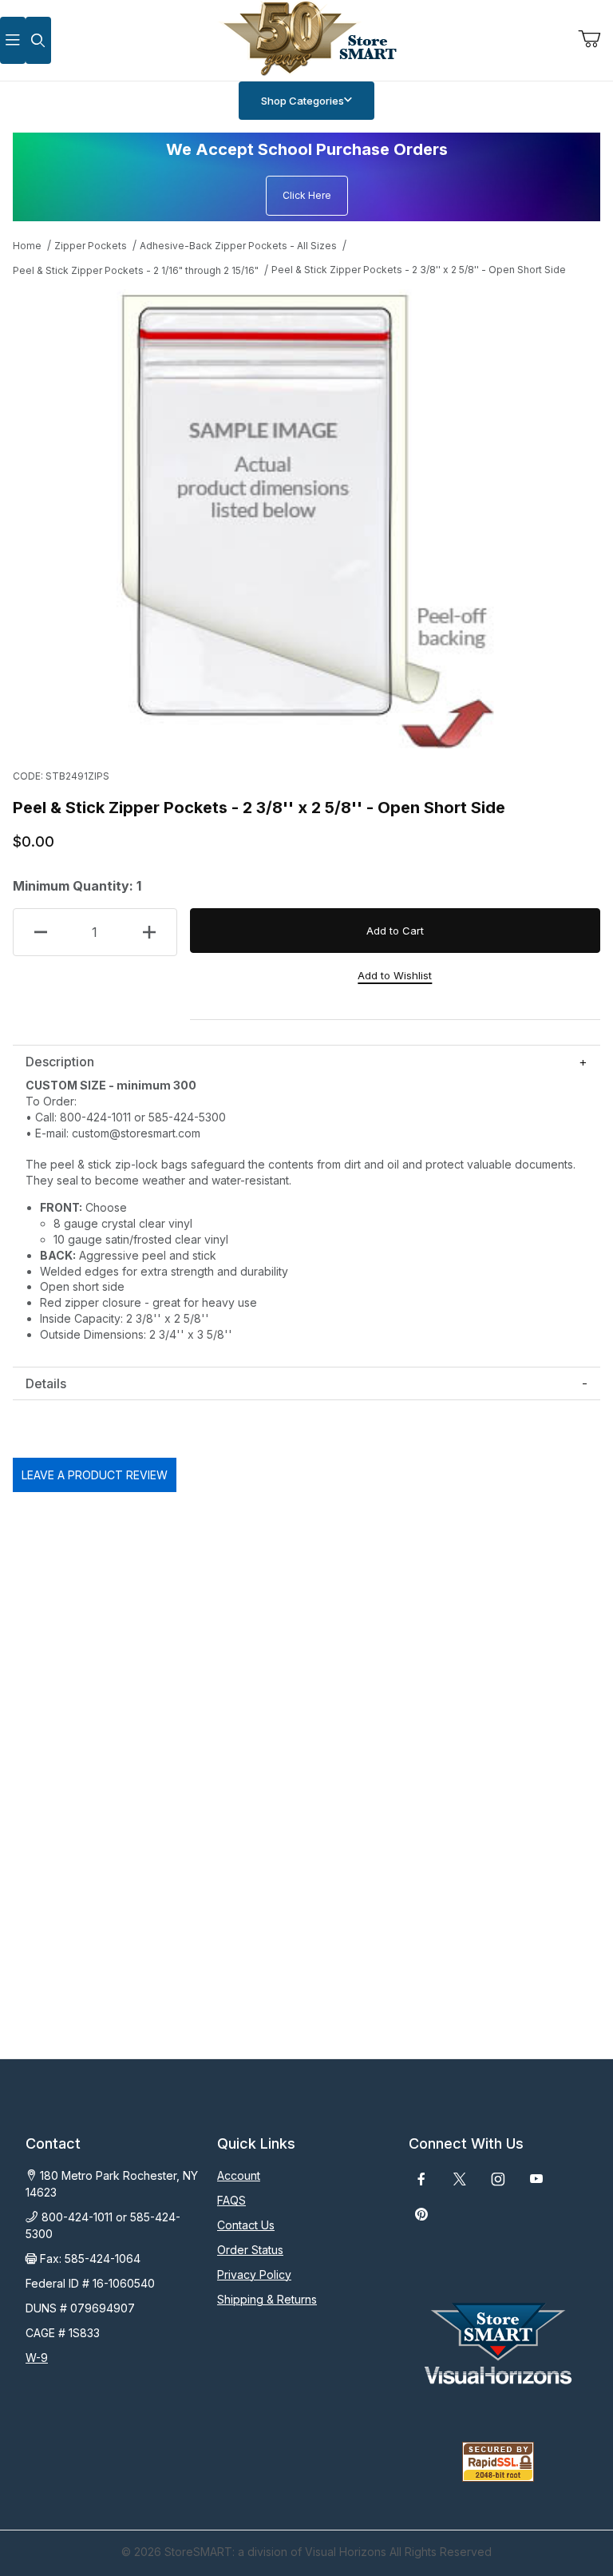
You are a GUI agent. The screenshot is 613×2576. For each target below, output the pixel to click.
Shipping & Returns (267, 2299)
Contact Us (246, 2225)
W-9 (37, 2358)
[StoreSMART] (306, 39)
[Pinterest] (421, 2214)
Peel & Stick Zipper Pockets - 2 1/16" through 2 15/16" (136, 270)
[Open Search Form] (38, 40)
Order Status (250, 2250)
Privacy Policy (254, 2274)
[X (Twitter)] (460, 2179)
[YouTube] (536, 2179)
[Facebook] (421, 2179)
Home (27, 246)
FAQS (231, 2200)
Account (239, 2175)
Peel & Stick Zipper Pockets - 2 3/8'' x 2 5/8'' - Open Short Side (419, 270)
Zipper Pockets (91, 246)
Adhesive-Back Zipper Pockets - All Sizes (238, 246)
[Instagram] (498, 2179)
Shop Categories (303, 101)
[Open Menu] (13, 40)
